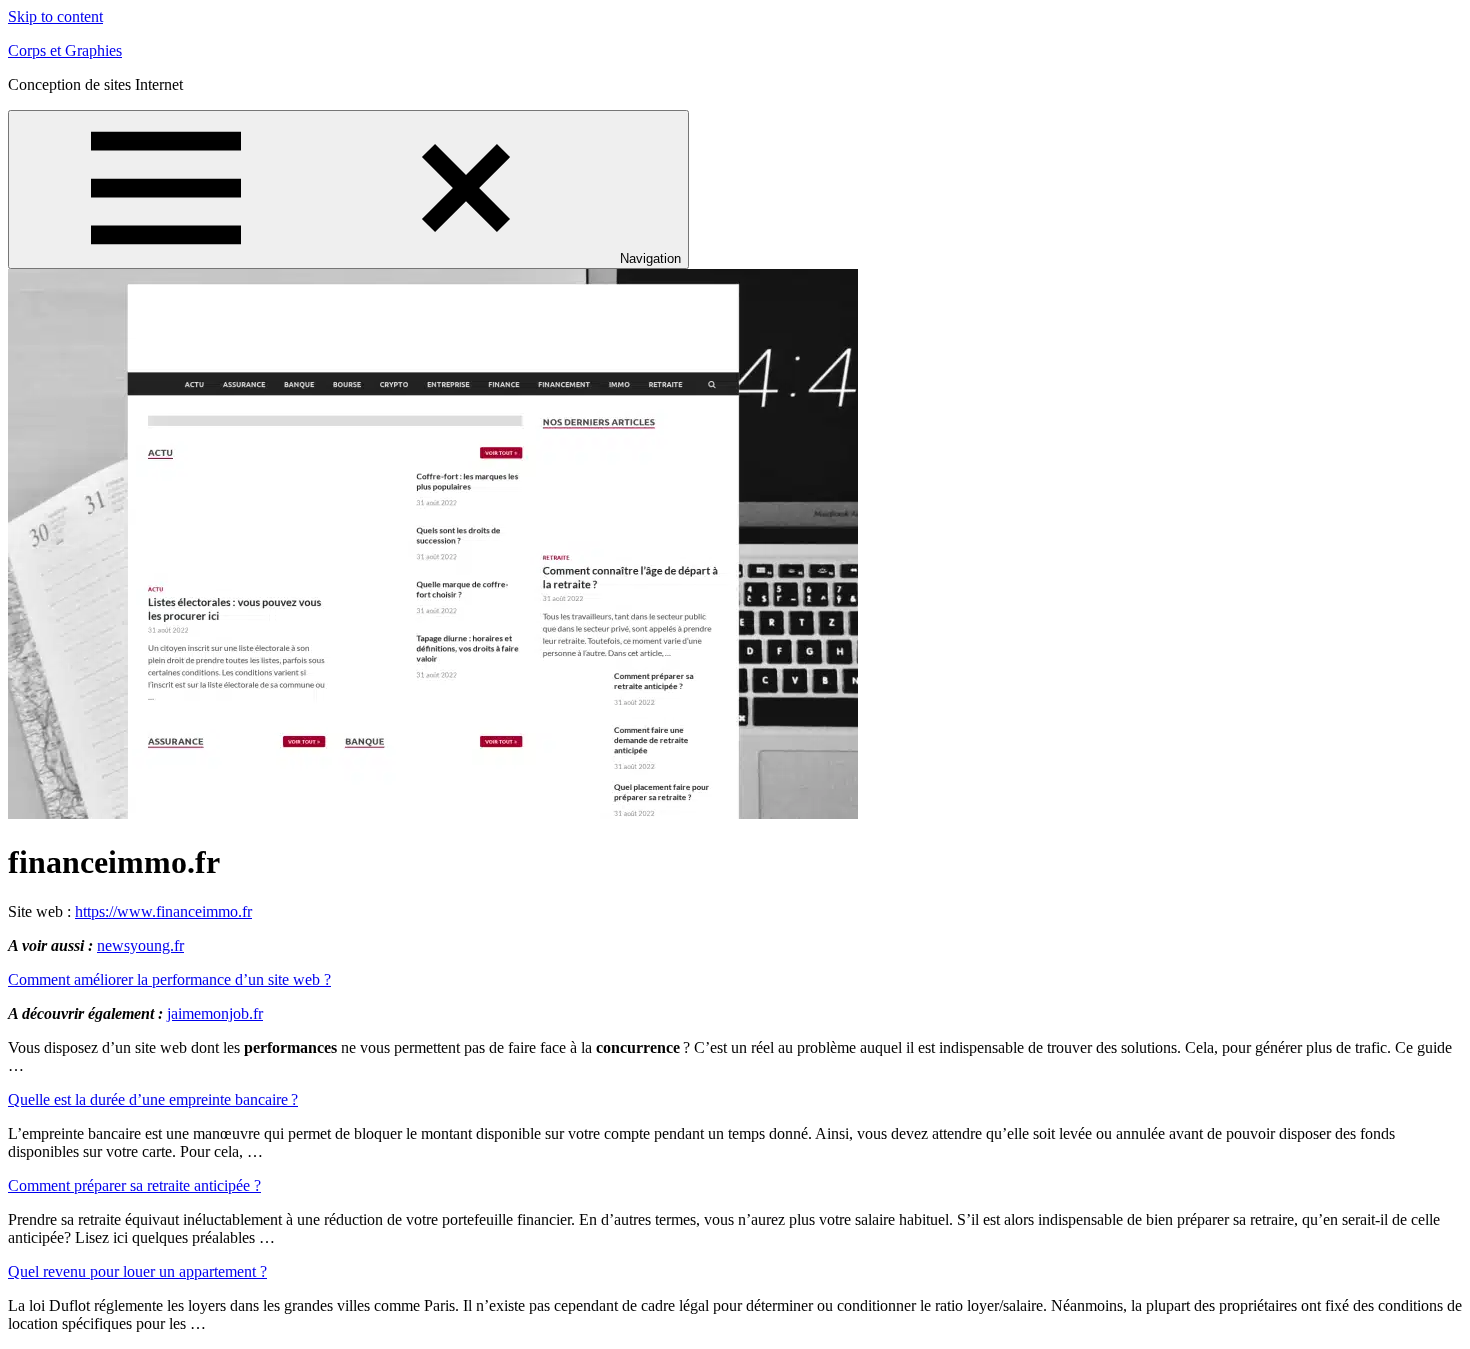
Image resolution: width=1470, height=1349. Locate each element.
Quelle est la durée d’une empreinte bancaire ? (153, 1099)
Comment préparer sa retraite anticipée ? (134, 1185)
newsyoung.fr (140, 945)
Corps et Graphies (65, 50)
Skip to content (55, 16)
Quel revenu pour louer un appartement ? (137, 1271)
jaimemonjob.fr (215, 1013)
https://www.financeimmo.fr (163, 911)
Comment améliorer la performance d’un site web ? (169, 979)
